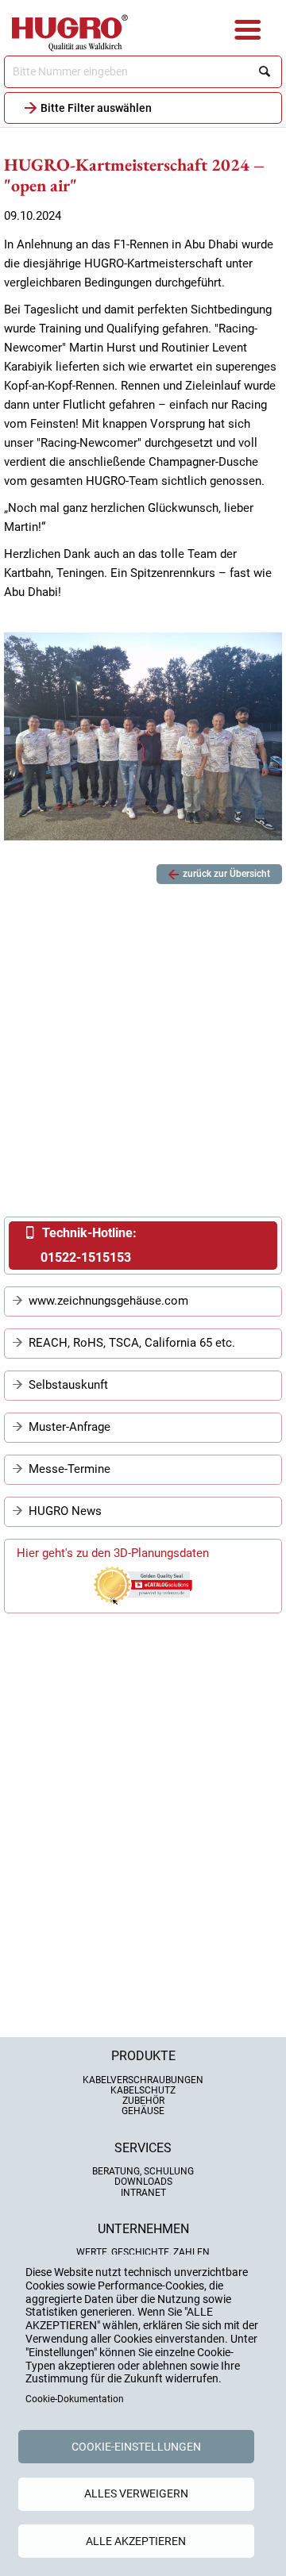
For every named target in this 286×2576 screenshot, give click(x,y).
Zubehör (143, 2101)
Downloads (143, 2182)
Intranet (143, 2193)
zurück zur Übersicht (226, 874)
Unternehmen (143, 2229)
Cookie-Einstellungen (136, 2447)
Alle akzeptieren (136, 2541)
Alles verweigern (136, 2493)
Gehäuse (143, 2111)
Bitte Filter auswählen (96, 108)
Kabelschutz (143, 2090)
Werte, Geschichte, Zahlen (143, 2252)
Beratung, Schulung (143, 2171)
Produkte (143, 2056)
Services (143, 2148)
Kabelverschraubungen (143, 2080)
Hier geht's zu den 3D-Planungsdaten (113, 1553)
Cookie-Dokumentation (75, 2399)
